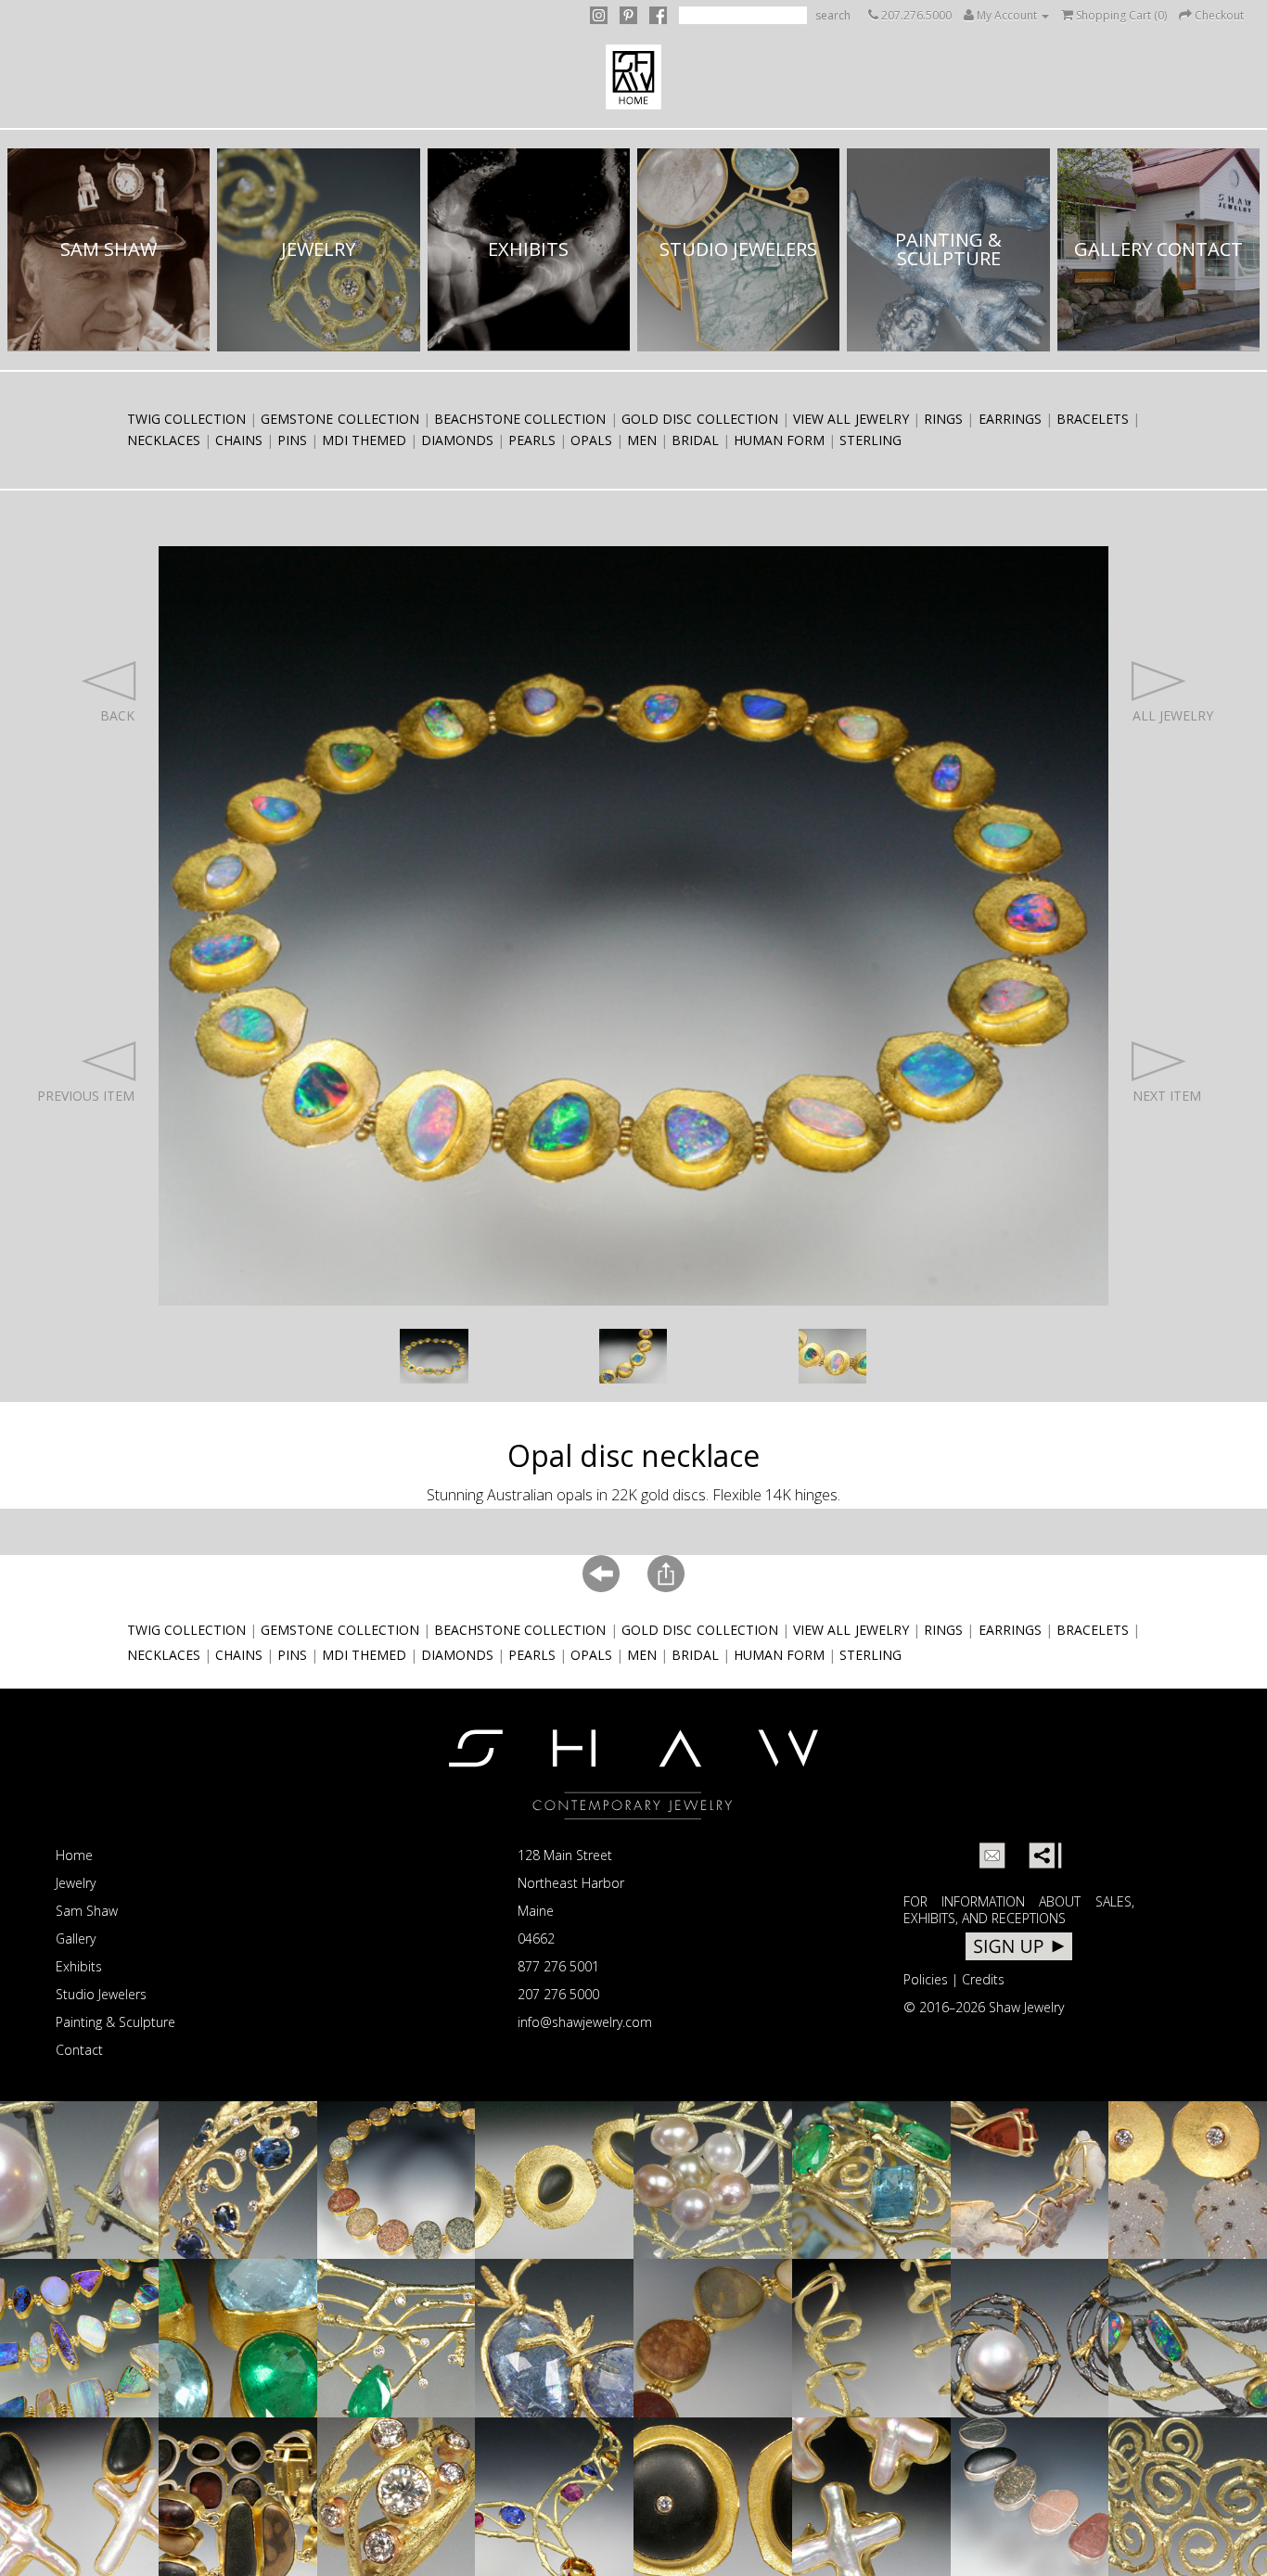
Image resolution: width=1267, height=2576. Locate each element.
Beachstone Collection (520, 419)
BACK (117, 715)
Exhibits (79, 1966)
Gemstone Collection (339, 419)
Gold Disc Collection (700, 419)
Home (74, 1855)
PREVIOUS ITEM (86, 1096)
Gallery (76, 1938)
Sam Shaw (87, 1911)
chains (239, 440)
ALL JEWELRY (1173, 715)
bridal (695, 440)
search (833, 15)
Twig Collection (186, 419)
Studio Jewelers (101, 1994)
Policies (926, 1979)
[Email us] (992, 1855)
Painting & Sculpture (115, 2022)
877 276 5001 (558, 1966)
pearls (532, 440)
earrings (1010, 419)
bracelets (1093, 419)
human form (779, 440)
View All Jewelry (851, 419)
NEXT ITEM (1167, 1096)
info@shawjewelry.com (585, 2022)
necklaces (164, 440)
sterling (870, 440)
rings (943, 419)
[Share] (1042, 1855)
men (642, 440)
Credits (983, 1979)
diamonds (457, 440)
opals (591, 440)
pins (292, 440)
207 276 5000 (558, 1994)
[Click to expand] (434, 1356)
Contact (79, 2050)
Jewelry (76, 1883)
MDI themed (364, 440)
